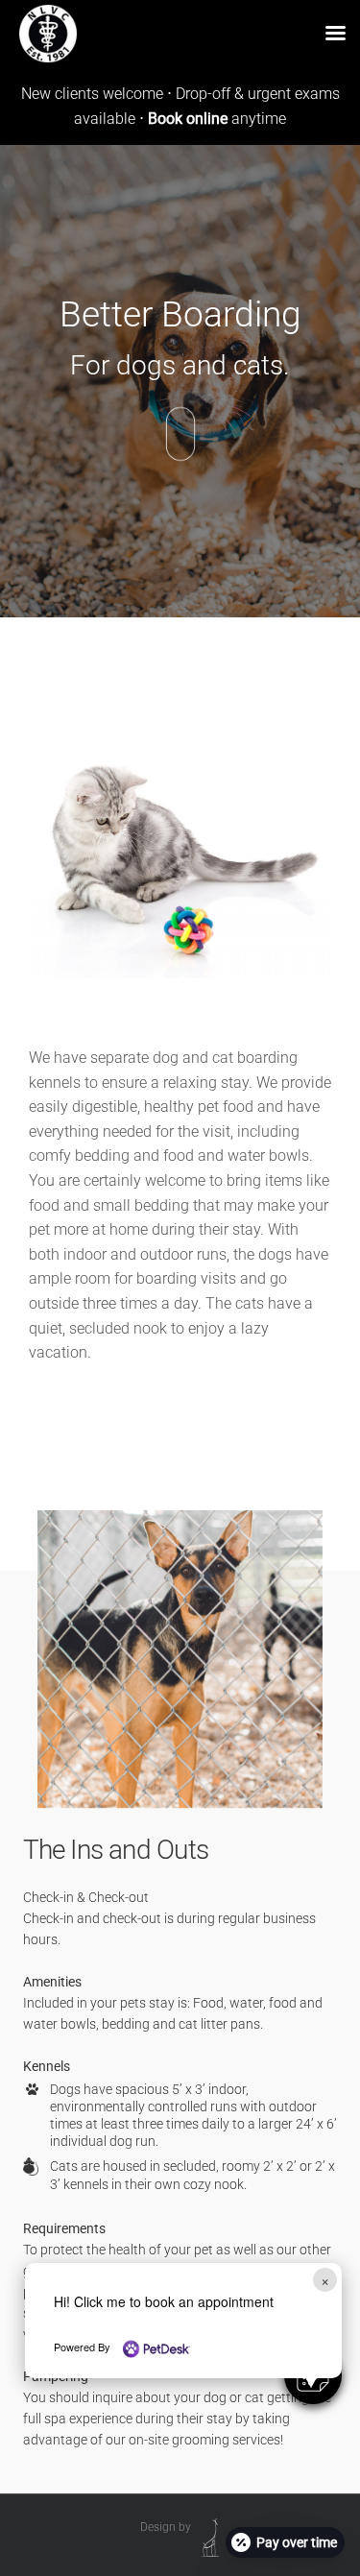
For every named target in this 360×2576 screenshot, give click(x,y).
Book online (190, 119)
